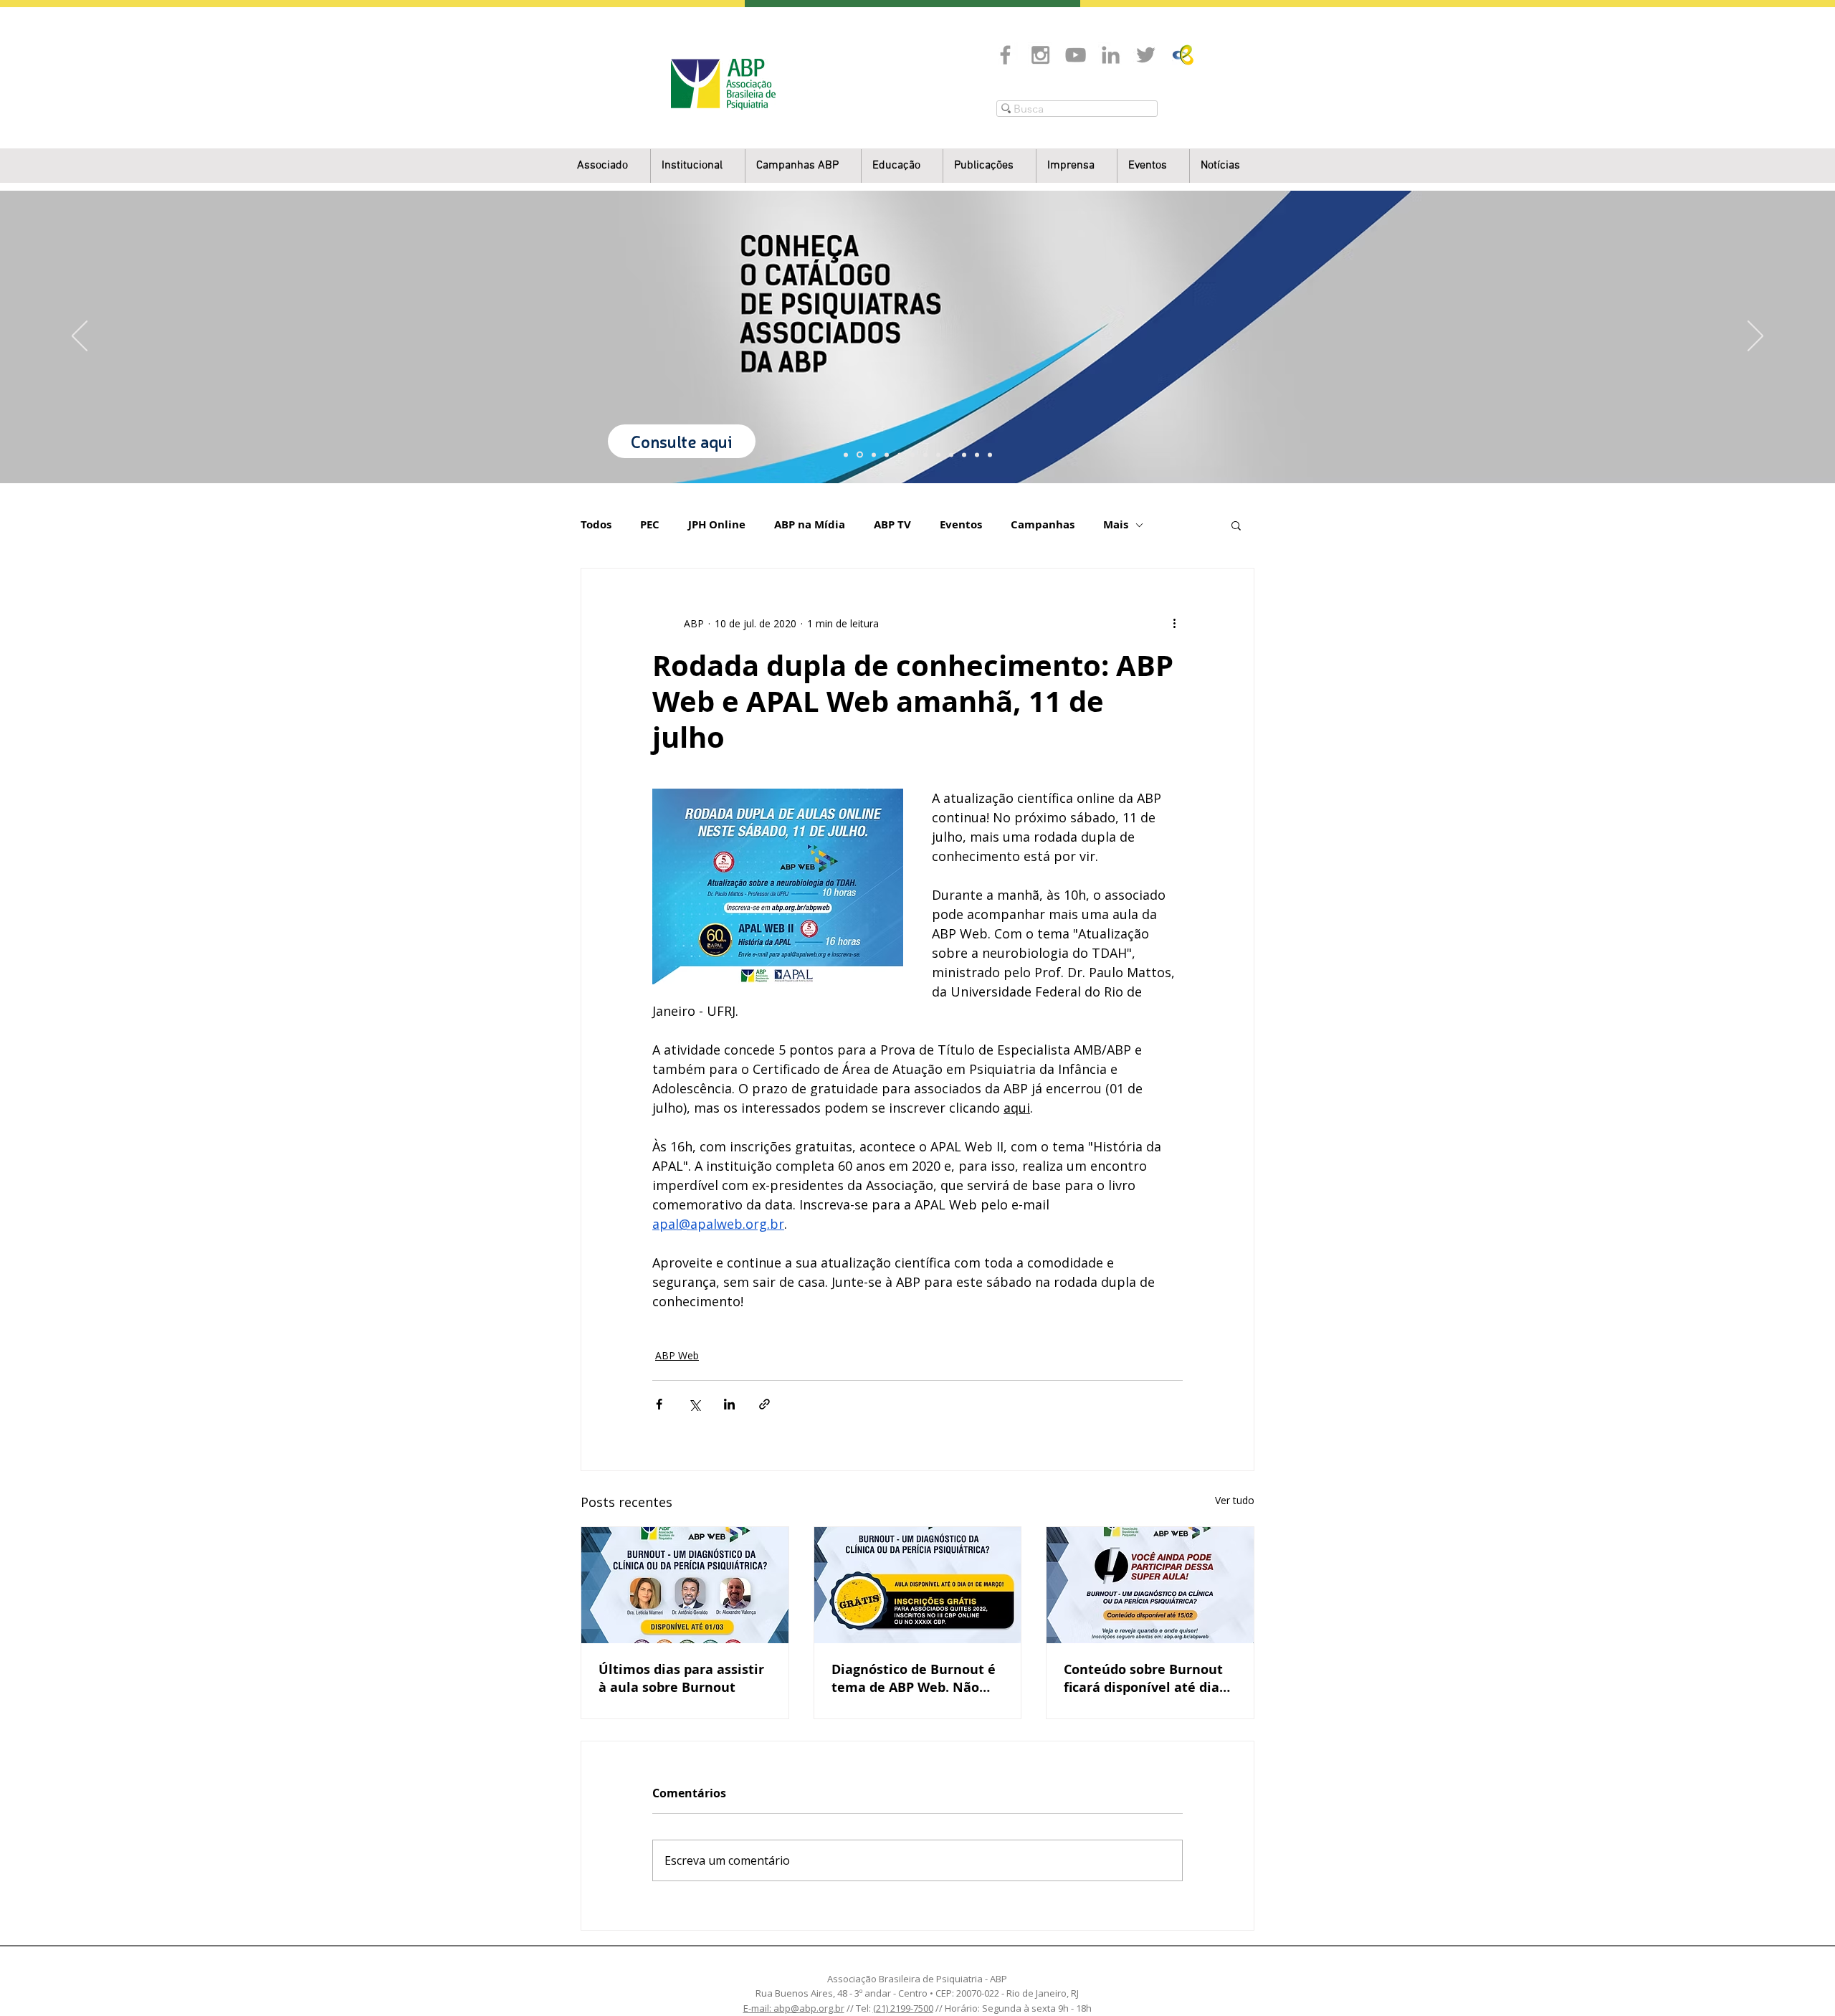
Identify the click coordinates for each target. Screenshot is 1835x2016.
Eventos (961, 525)
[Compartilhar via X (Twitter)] (694, 1404)
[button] (698, 166)
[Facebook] (1005, 55)
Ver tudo (1235, 1500)
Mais (1116, 525)
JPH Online (717, 525)
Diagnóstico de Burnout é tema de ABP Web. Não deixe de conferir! (914, 1678)
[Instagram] (1040, 55)
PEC (650, 525)
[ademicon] (912, 455)
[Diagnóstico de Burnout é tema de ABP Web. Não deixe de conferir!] (918, 1585)
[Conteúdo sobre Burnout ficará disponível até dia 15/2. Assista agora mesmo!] (1150, 1585)
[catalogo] (860, 455)
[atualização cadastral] (951, 455)
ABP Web (677, 1355)
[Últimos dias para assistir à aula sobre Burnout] (685, 1585)
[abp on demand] (925, 455)
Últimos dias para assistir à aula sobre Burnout (681, 1678)
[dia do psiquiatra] (846, 455)
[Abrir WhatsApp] (1799, 1980)
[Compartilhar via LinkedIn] (729, 1404)
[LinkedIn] (1111, 55)
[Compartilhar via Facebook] (659, 1404)
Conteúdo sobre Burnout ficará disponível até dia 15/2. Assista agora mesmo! (1143, 1678)
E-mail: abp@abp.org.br (794, 2008)
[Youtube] (1076, 55)
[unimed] (964, 455)
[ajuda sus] (874, 455)
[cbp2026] (977, 455)
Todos (596, 525)
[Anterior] (80, 337)
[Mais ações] (1174, 623)
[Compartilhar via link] (764, 1404)
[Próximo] (1755, 337)
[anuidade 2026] (938, 455)
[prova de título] (887, 455)
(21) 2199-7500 (903, 2008)
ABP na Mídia (810, 525)
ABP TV (892, 525)
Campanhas (1043, 525)
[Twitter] (1146, 55)
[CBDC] (900, 455)
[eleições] (990, 455)
